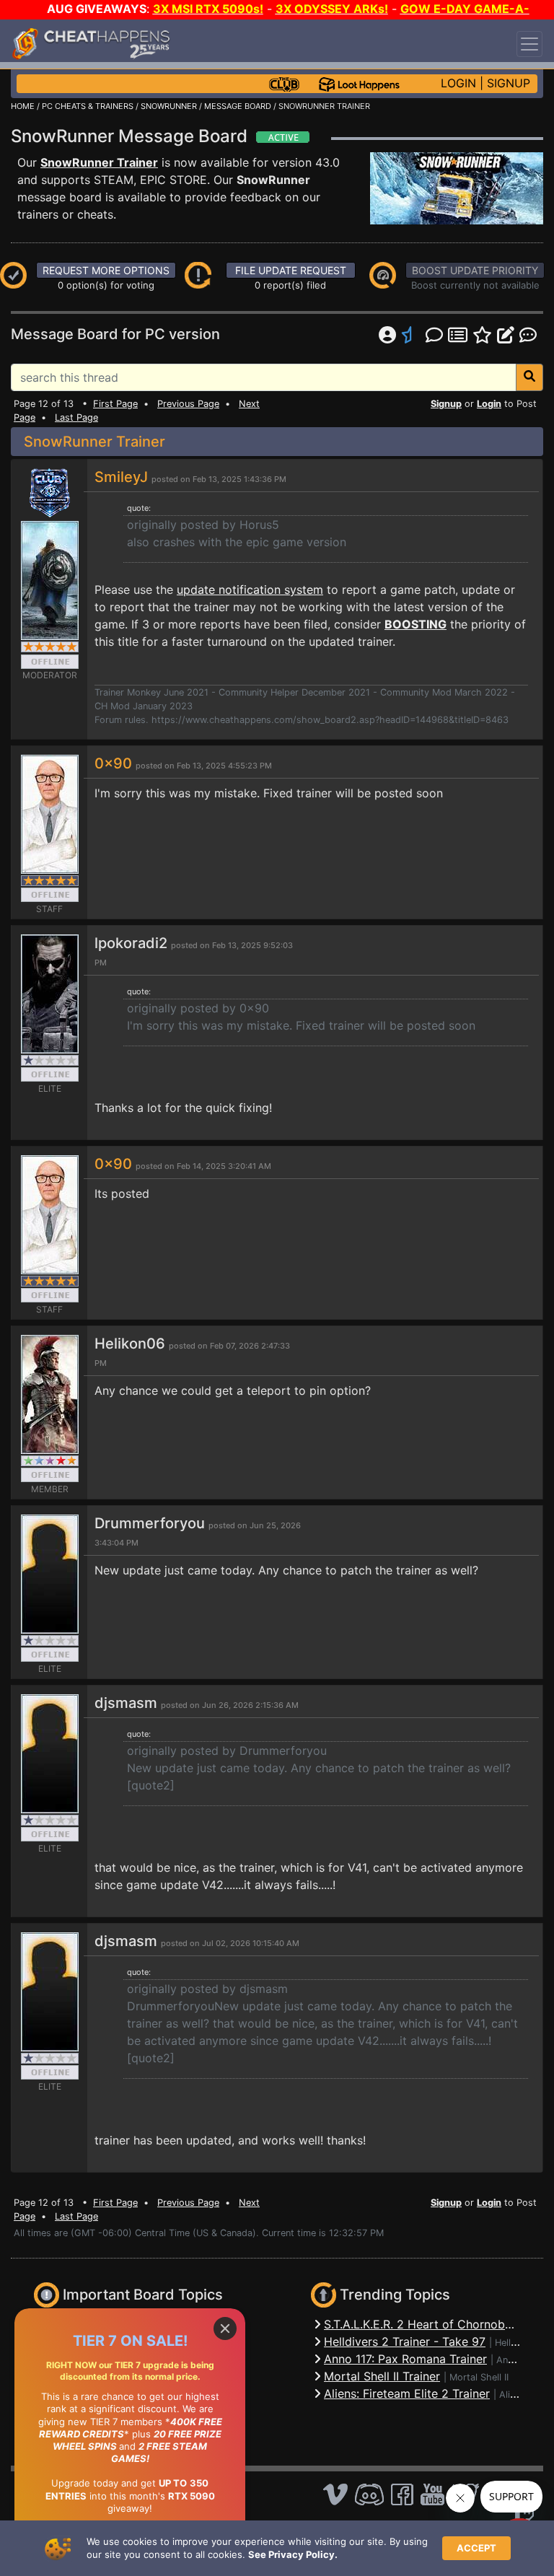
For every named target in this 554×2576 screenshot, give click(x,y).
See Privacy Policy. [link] (293, 2554)
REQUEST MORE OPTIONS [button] (106, 270)
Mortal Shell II (479, 2377)
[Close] (225, 2329)
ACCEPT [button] (476, 2548)
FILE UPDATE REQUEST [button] (291, 270)
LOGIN (458, 83)
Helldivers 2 (520, 2343)
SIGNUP (509, 83)
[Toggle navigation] (529, 44)
